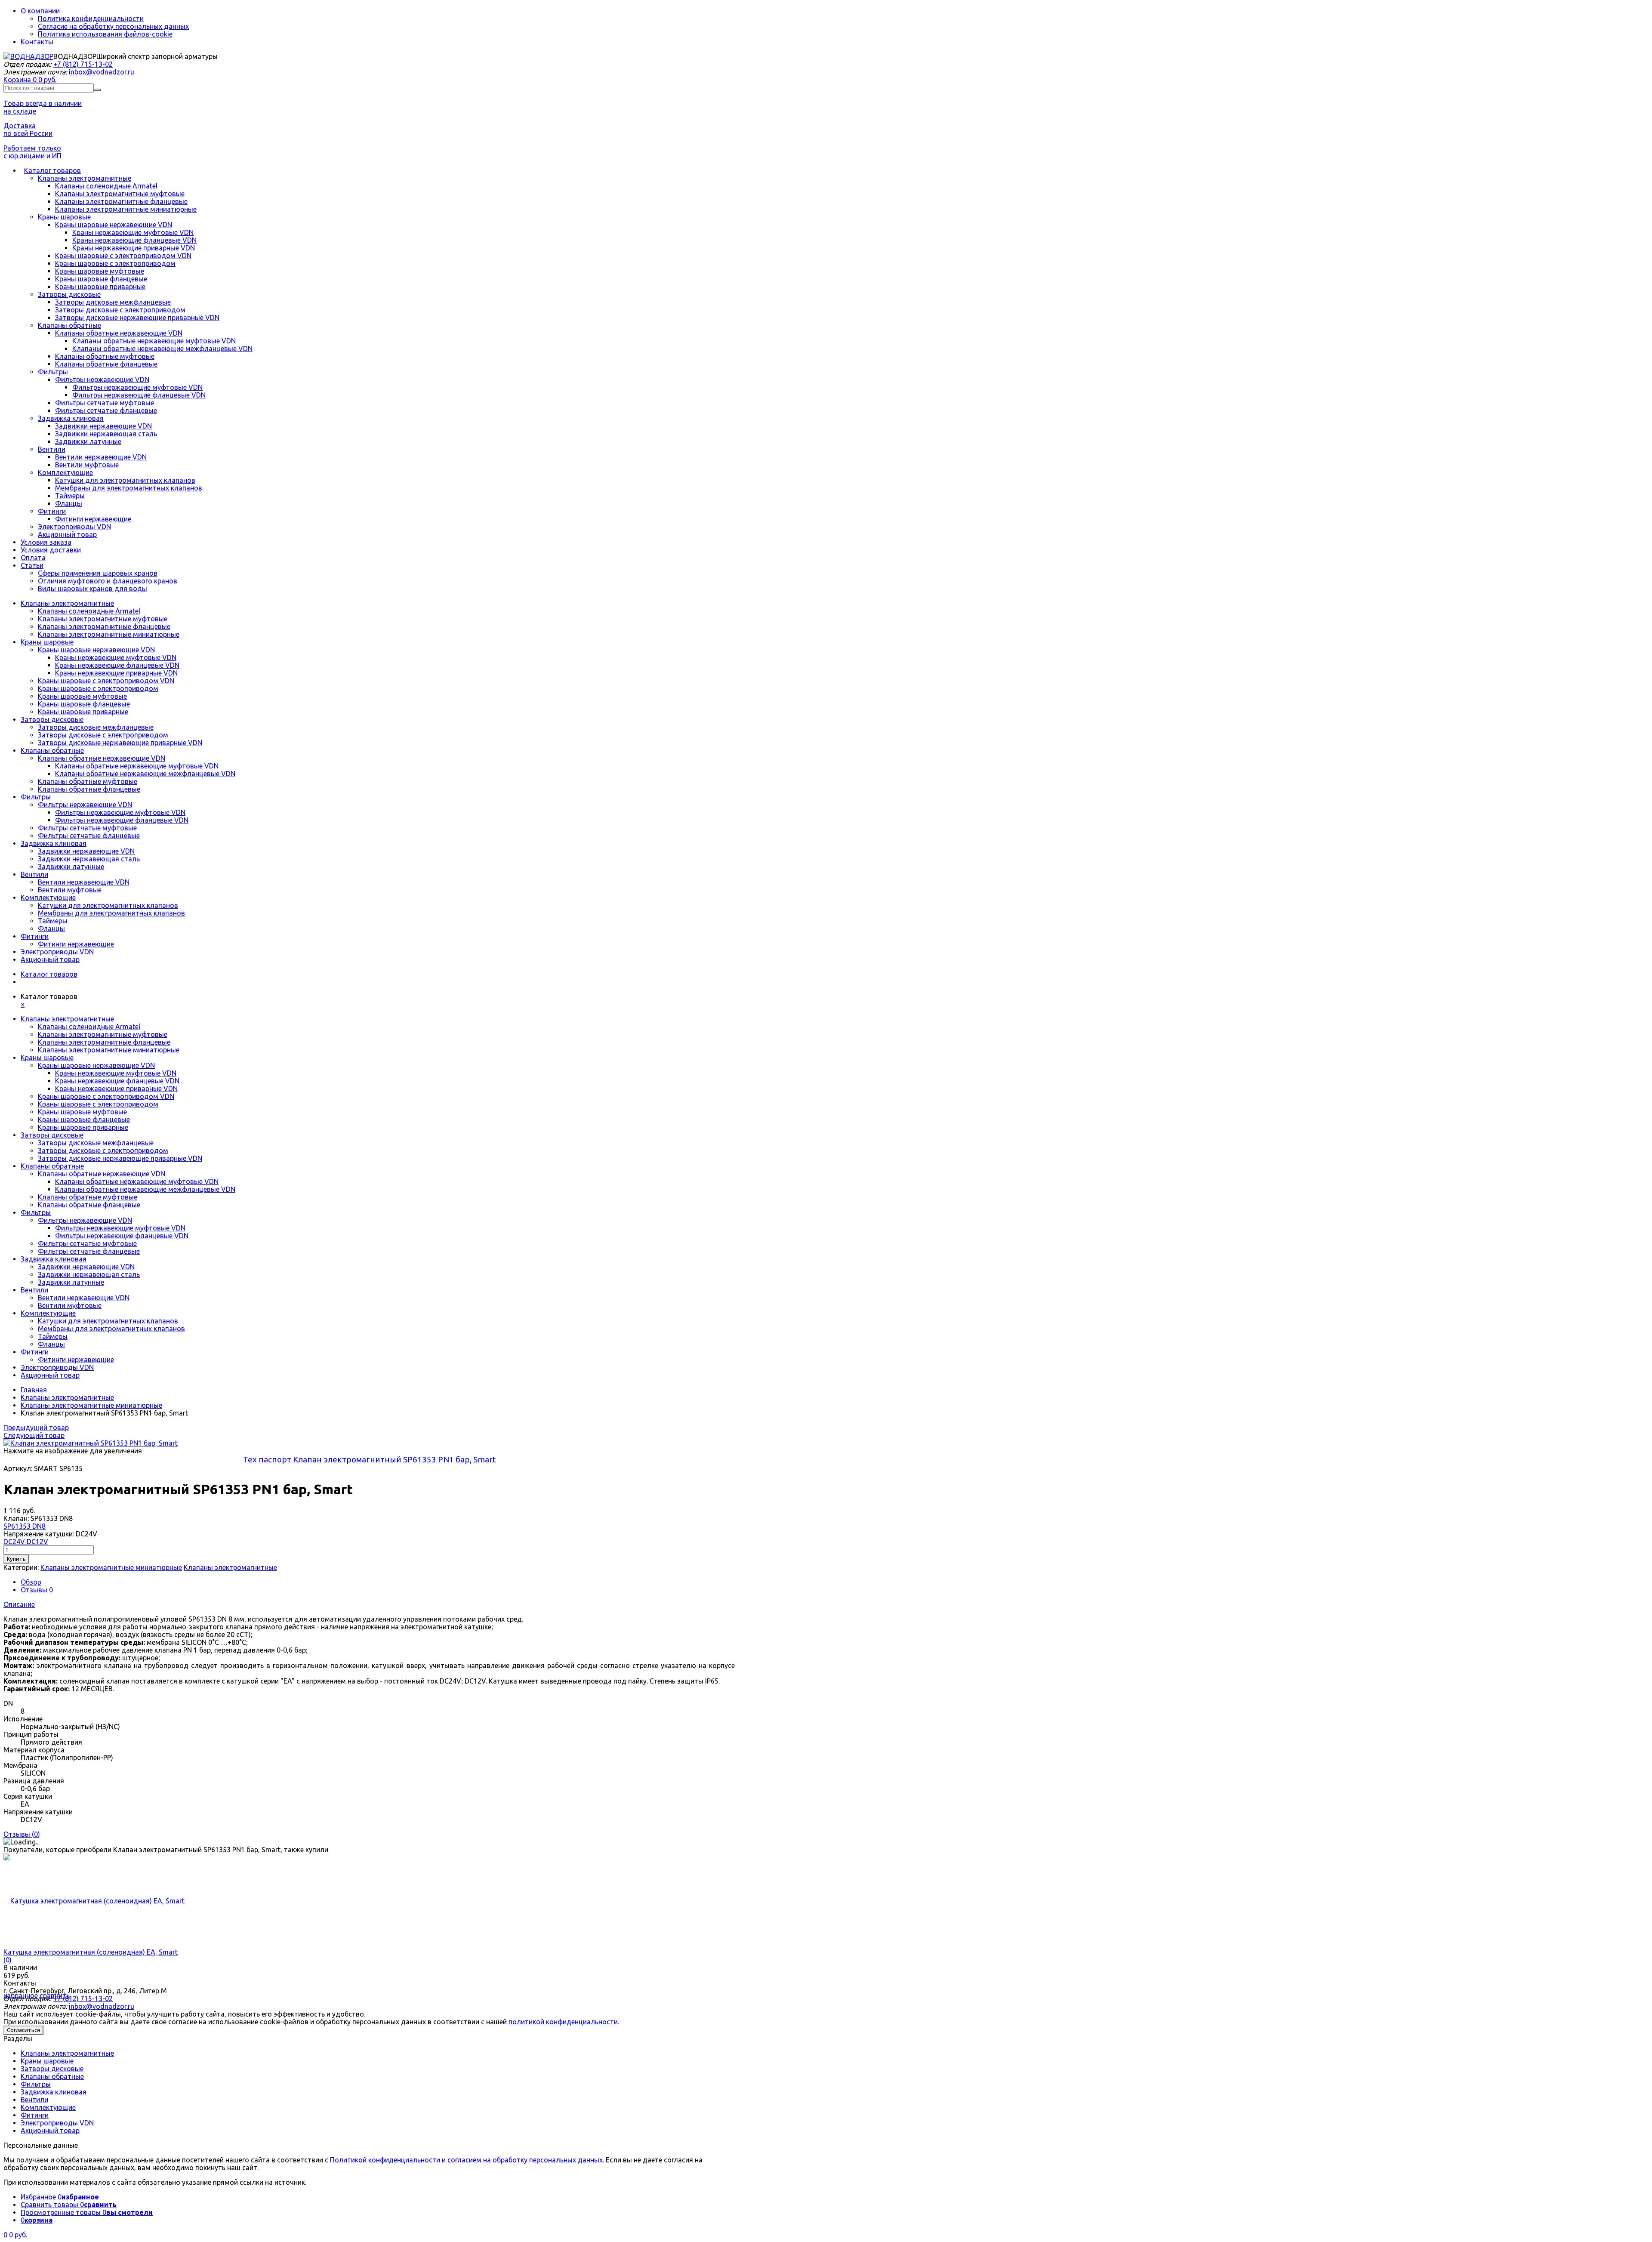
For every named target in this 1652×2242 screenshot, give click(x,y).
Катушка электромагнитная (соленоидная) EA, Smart (91, 1952)
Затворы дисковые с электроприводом (120, 310)
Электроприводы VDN (74, 527)
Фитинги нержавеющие (93, 519)
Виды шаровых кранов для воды (92, 589)
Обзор (31, 1582)
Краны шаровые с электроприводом (115, 263)
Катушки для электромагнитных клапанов (125, 480)
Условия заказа (46, 542)
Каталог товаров (52, 170)
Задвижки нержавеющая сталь (106, 434)
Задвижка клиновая (71, 418)
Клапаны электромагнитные (85, 178)
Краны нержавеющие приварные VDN (134, 248)
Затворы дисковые (69, 294)
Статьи (32, 565)
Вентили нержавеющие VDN (101, 457)
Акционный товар (67, 534)
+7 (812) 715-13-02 (83, 64)
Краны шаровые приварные (100, 287)
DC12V (37, 1542)
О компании (40, 11)
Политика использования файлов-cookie (105, 34)
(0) (8, 1960)
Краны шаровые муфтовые (100, 271)
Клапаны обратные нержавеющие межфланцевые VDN (162, 348)
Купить (16, 1559)
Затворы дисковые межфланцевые (113, 302)
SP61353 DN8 (25, 1526)
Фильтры (53, 372)
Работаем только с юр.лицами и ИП (32, 152)
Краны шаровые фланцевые (101, 279)
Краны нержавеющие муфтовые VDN (133, 232)
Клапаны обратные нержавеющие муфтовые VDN (154, 341)
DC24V (15, 1542)
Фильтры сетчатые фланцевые (106, 410)
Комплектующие (65, 472)
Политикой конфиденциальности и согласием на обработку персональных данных (466, 2160)
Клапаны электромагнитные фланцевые (121, 201)
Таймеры (70, 496)
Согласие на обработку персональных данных (113, 26)
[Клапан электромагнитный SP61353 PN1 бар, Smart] (91, 1443)
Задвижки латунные (88, 441)
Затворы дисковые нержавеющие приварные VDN (137, 318)
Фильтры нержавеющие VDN (102, 379)
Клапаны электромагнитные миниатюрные (126, 209)
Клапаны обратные (69, 325)
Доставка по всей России (28, 130)
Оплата (33, 558)
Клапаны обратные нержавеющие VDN (119, 333)
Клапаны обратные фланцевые (106, 364)
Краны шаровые (64, 217)
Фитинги (52, 511)
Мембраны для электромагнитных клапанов (129, 488)
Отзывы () (22, 1834)
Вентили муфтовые (87, 465)
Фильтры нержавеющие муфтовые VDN (137, 387)
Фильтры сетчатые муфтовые (105, 403)
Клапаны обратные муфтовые (105, 356)
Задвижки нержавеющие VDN (103, 426)
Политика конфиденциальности (91, 19)
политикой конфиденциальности (563, 2022)
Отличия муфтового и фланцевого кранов (108, 581)
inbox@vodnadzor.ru (102, 72)
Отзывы (37, 1590)
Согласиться (23, 2030)
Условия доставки (51, 550)
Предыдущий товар (36, 1428)
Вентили (52, 449)
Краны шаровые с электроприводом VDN (123, 256)
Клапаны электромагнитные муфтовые (120, 194)
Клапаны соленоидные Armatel (106, 186)
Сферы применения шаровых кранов (98, 573)
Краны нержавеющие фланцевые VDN (134, 240)
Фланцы (69, 503)
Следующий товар (34, 1435)
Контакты (37, 42)
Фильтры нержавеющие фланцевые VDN (139, 395)
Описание (19, 1604)
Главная (34, 1390)
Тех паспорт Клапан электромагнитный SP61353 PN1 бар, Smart (369, 1459)
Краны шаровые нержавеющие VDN (114, 225)
